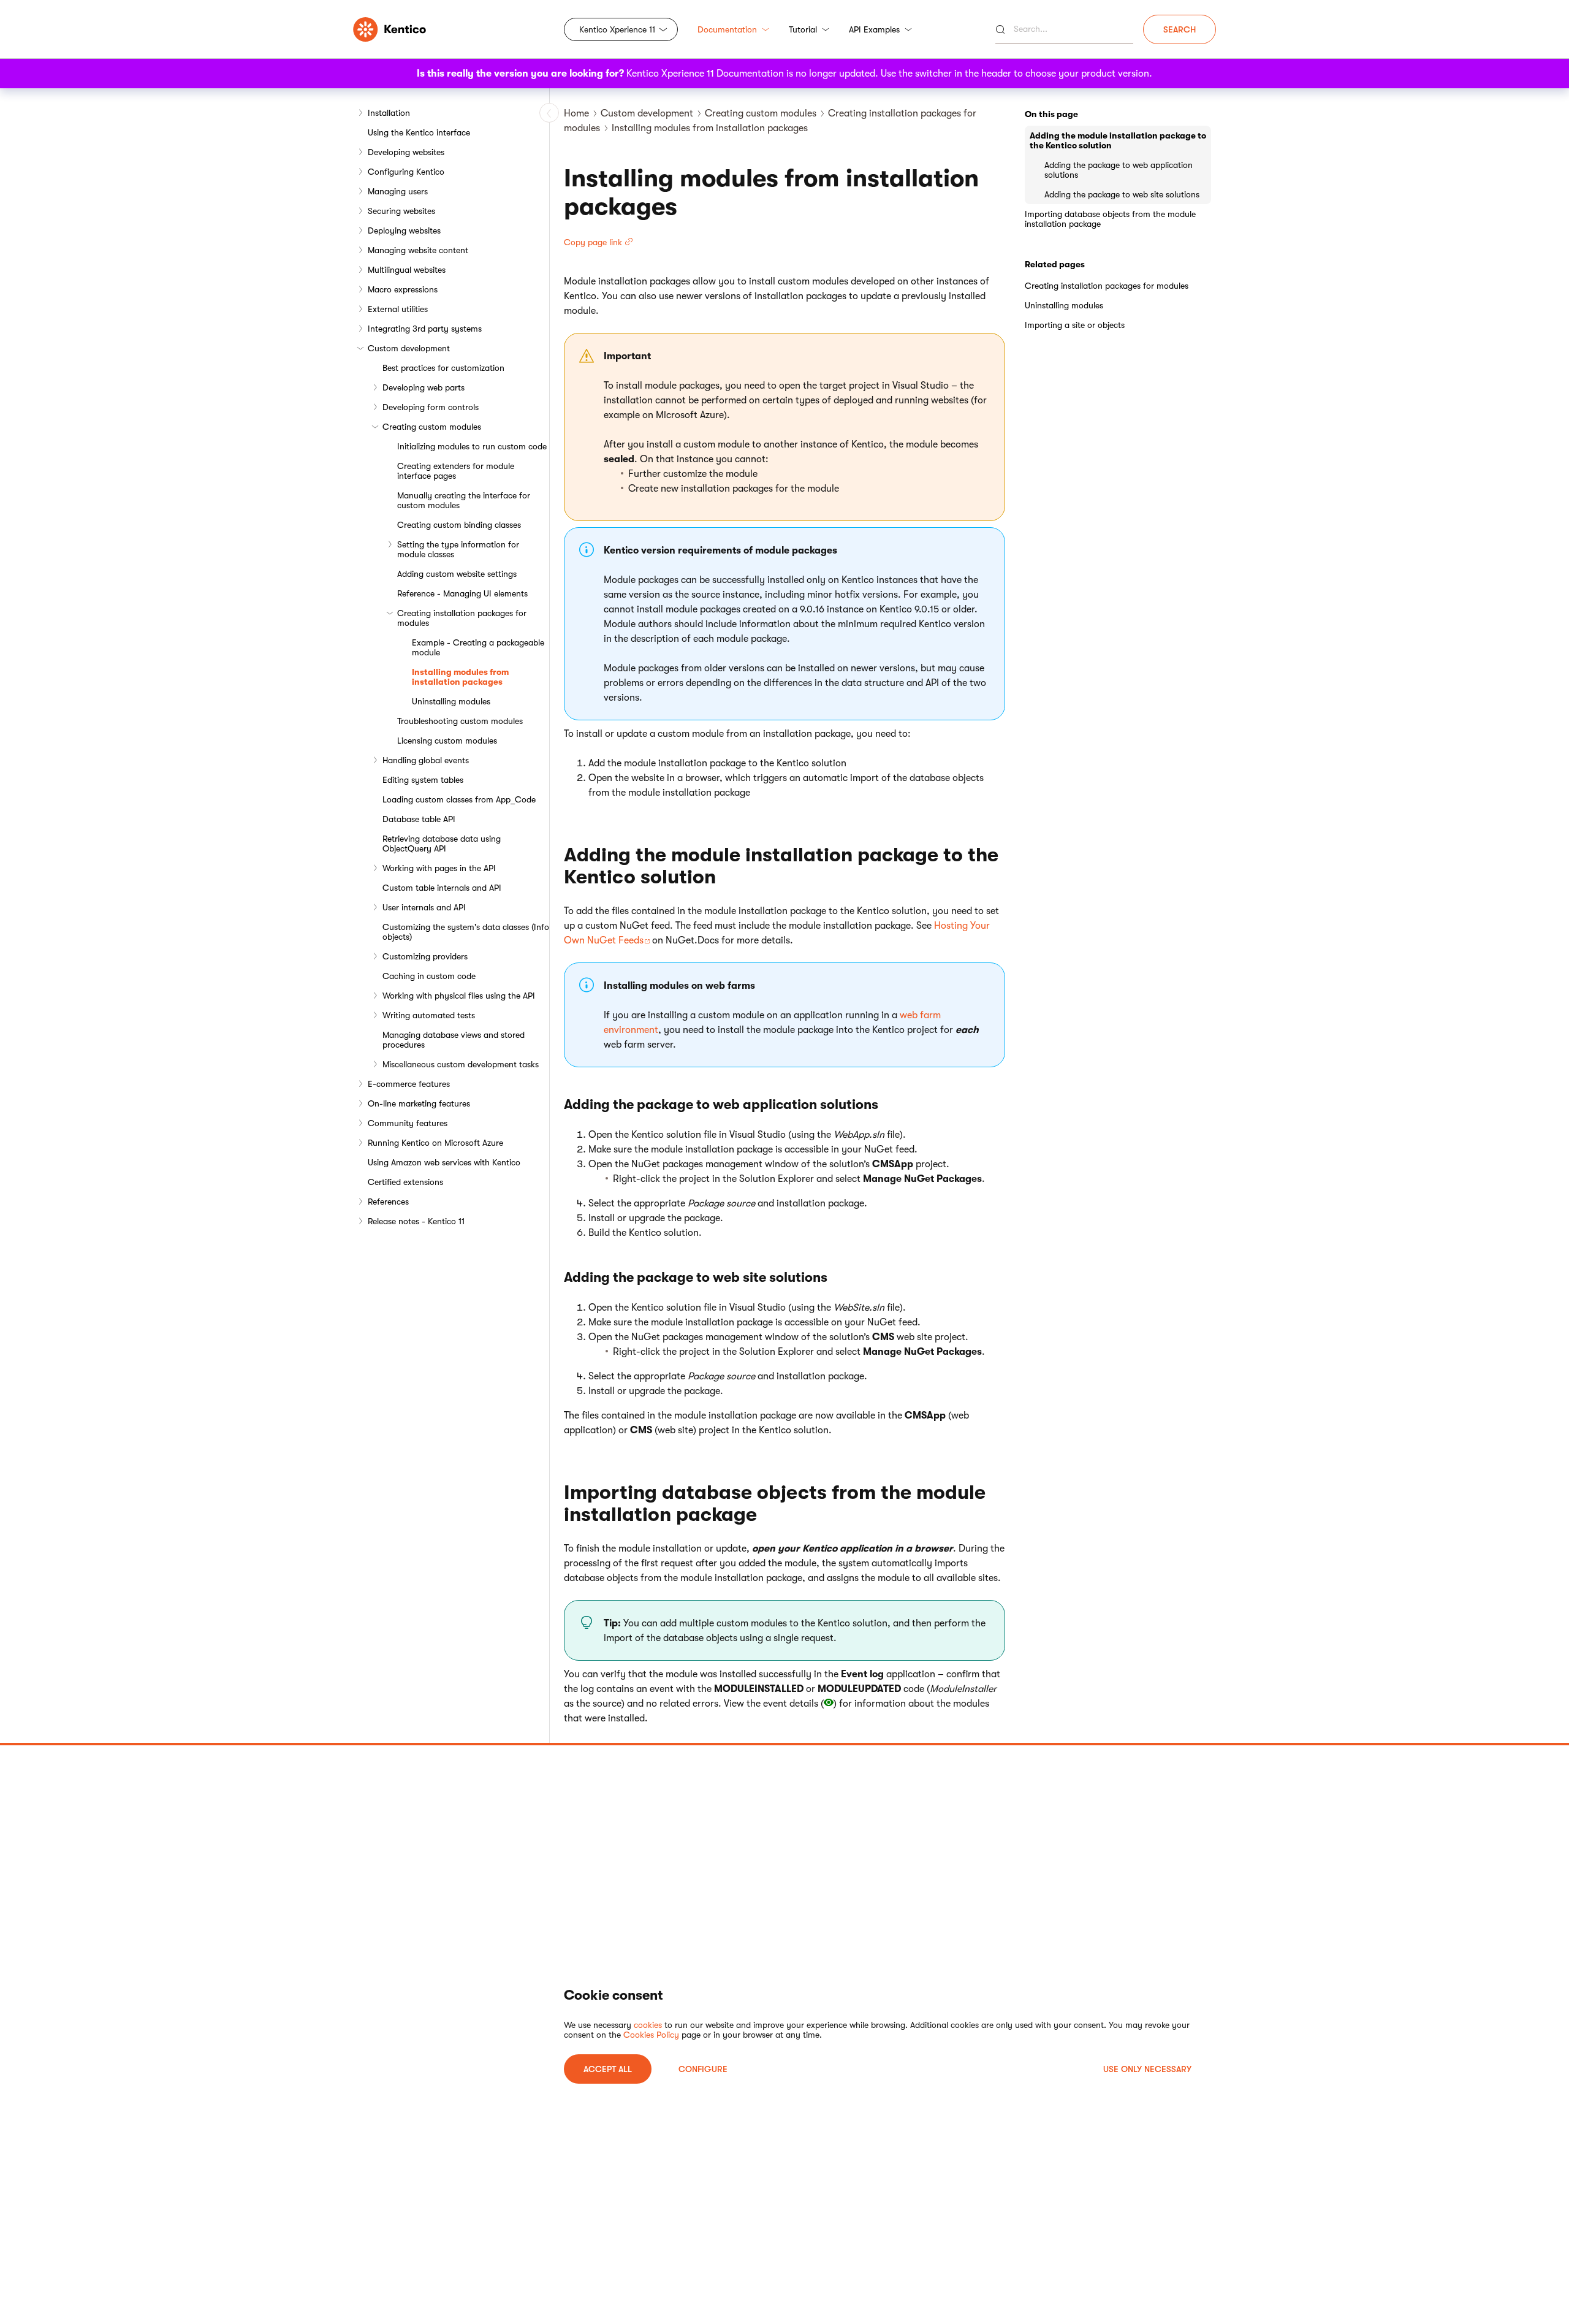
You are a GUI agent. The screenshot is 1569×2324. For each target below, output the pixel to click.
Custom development (409, 348)
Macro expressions (403, 289)
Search (1180, 29)
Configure (703, 2069)
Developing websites (406, 152)
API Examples (874, 29)
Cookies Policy (651, 2035)
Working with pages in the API (439, 868)
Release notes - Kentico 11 (416, 1221)
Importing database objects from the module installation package (1110, 219)
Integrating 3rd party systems (425, 329)
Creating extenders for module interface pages (456, 471)
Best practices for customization (443, 368)
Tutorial (803, 29)
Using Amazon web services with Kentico (444, 1162)
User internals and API (424, 907)
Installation (389, 113)
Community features (408, 1123)
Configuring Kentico (406, 172)
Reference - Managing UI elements (462, 593)
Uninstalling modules (451, 701)
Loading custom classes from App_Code (459, 799)
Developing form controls (431, 407)
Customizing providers (425, 956)
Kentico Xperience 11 (617, 29)
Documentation (727, 29)
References (388, 1202)
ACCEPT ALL (608, 2069)
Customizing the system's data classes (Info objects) (466, 932)
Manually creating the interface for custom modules (464, 500)
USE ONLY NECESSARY (1147, 2069)
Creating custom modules (432, 427)
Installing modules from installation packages (460, 677)
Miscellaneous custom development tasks (461, 1064)
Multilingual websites (407, 270)
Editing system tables (423, 780)
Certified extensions (405, 1182)
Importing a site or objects (1075, 325)
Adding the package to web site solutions (1122, 194)
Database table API (419, 819)
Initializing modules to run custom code (472, 446)
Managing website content (418, 250)
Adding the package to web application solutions (1119, 170)
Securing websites (401, 211)
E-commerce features (409, 1084)
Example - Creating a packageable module (478, 647)
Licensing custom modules (447, 741)
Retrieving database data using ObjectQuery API (442, 844)
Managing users (398, 191)
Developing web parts (424, 387)
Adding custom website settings (457, 574)
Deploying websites (404, 230)
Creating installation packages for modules (462, 618)
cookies (648, 2025)
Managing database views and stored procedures (454, 1040)
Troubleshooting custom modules (460, 721)
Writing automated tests (429, 1015)
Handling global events (426, 760)
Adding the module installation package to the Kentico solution (1118, 140)
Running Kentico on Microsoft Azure (435, 1143)
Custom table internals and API (442, 888)
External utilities (398, 309)
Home (576, 113)
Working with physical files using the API (459, 996)
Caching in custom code (429, 976)
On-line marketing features (419, 1103)
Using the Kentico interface (419, 132)
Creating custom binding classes (459, 525)
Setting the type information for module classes (458, 549)
